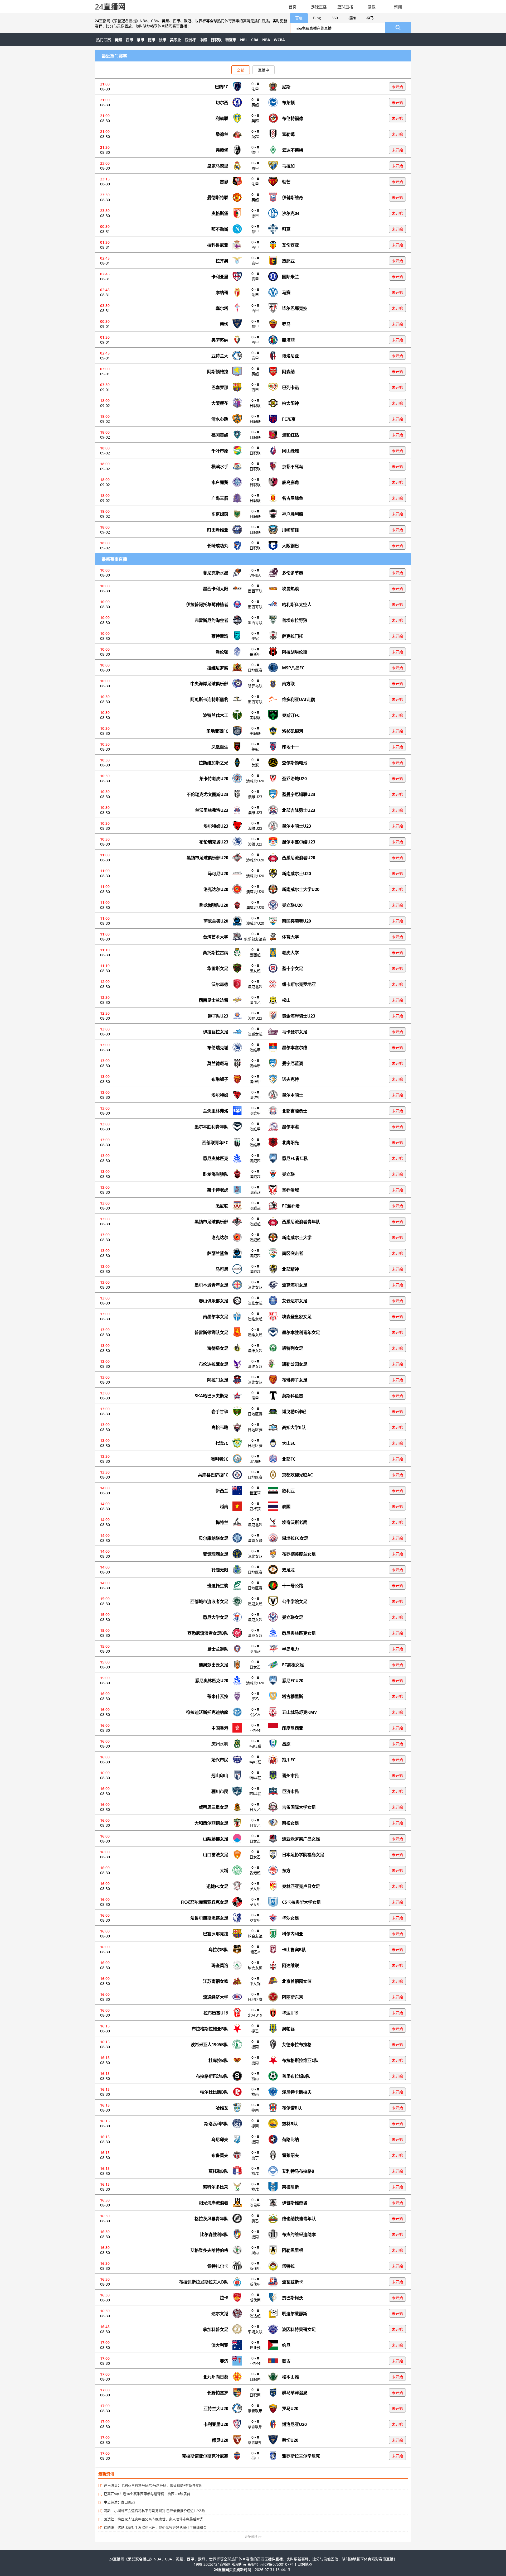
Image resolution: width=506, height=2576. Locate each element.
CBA (255, 40)
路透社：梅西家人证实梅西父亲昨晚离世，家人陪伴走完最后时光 (154, 2519)
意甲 (140, 40)
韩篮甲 (231, 40)
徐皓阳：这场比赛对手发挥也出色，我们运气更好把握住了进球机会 (155, 2527)
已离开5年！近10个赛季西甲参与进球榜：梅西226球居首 (147, 2494)
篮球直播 (345, 7)
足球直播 (319, 7)
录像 (372, 7)
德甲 (152, 40)
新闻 (398, 7)
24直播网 (110, 7)
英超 (118, 40)
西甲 (129, 40)
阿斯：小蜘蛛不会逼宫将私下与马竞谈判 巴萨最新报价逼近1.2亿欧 (154, 2511)
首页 (293, 7)
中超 (203, 40)
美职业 (176, 40)
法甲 (163, 40)
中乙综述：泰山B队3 (120, 2502)
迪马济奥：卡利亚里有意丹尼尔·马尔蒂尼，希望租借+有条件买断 (153, 2485)
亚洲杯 (190, 40)
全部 (241, 70)
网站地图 (305, 2564)
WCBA (279, 40)
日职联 (216, 40)
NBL (244, 40)
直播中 (264, 70)
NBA (266, 40)
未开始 (397, 87)
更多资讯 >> (253, 2537)
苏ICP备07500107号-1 (279, 2564)
